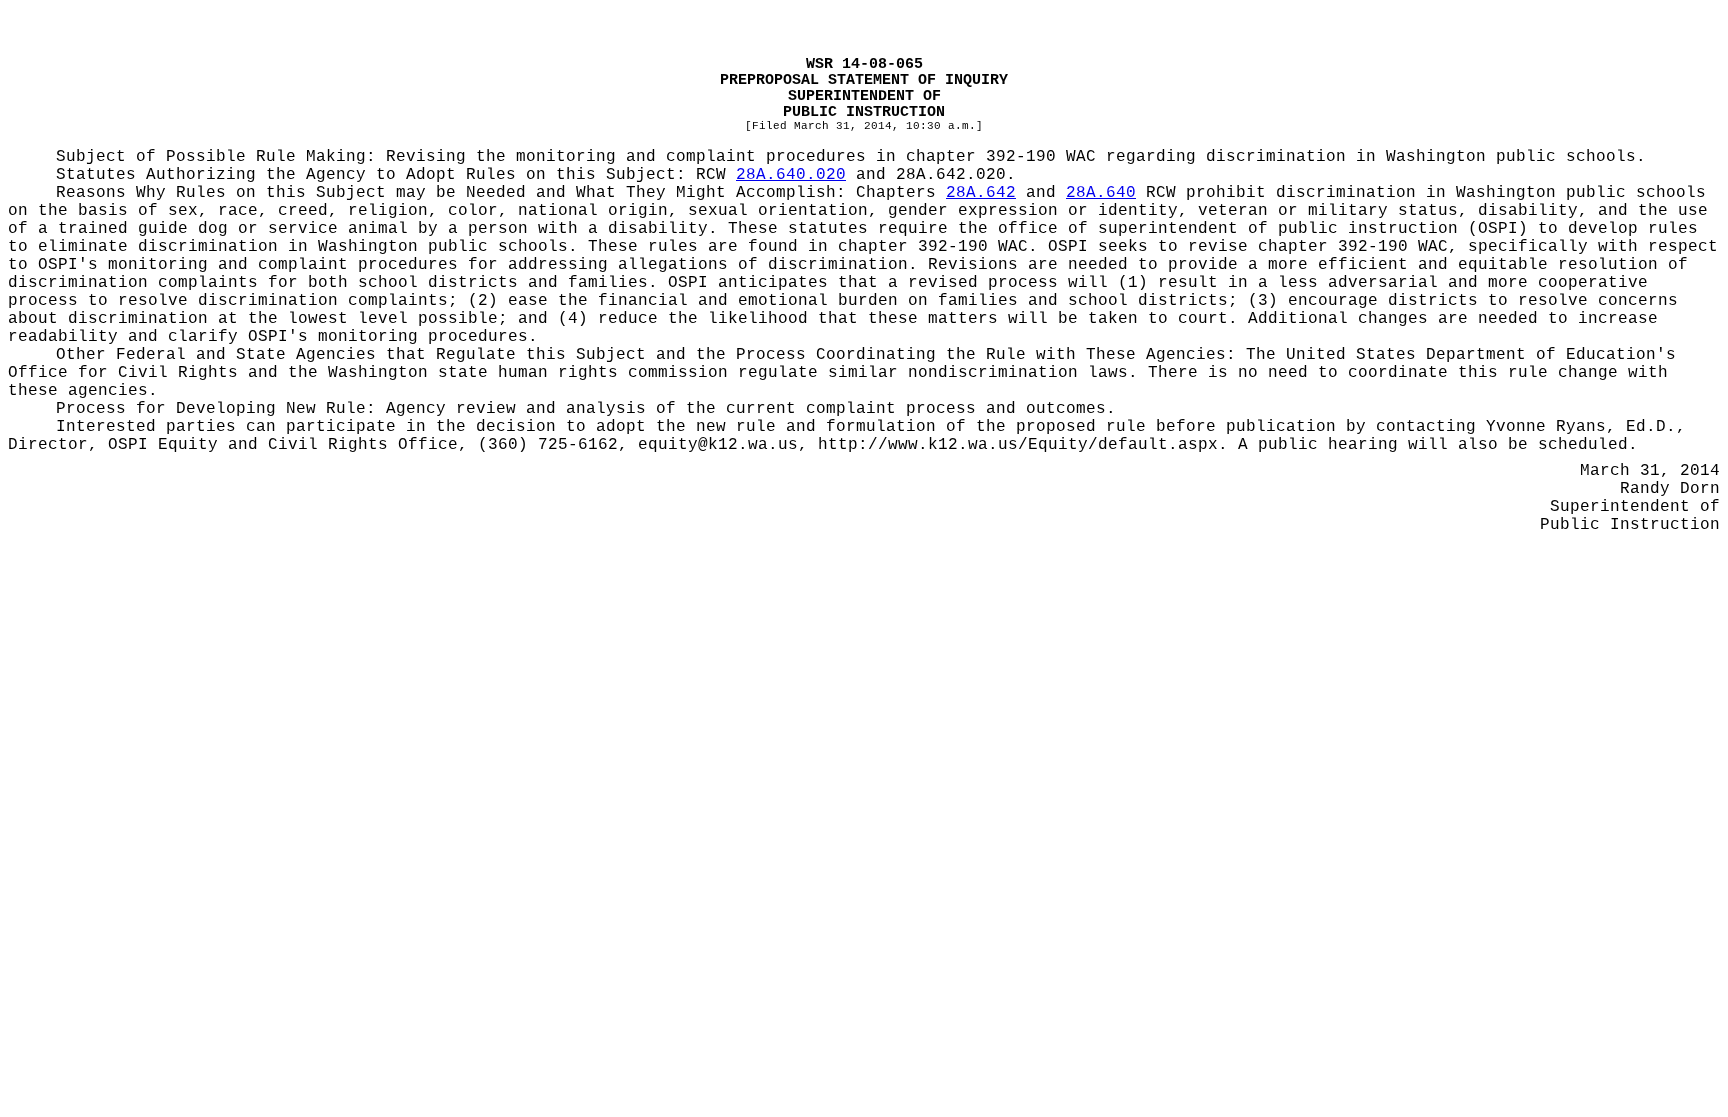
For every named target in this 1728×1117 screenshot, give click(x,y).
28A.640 (1101, 193)
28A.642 (981, 193)
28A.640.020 (791, 175)
